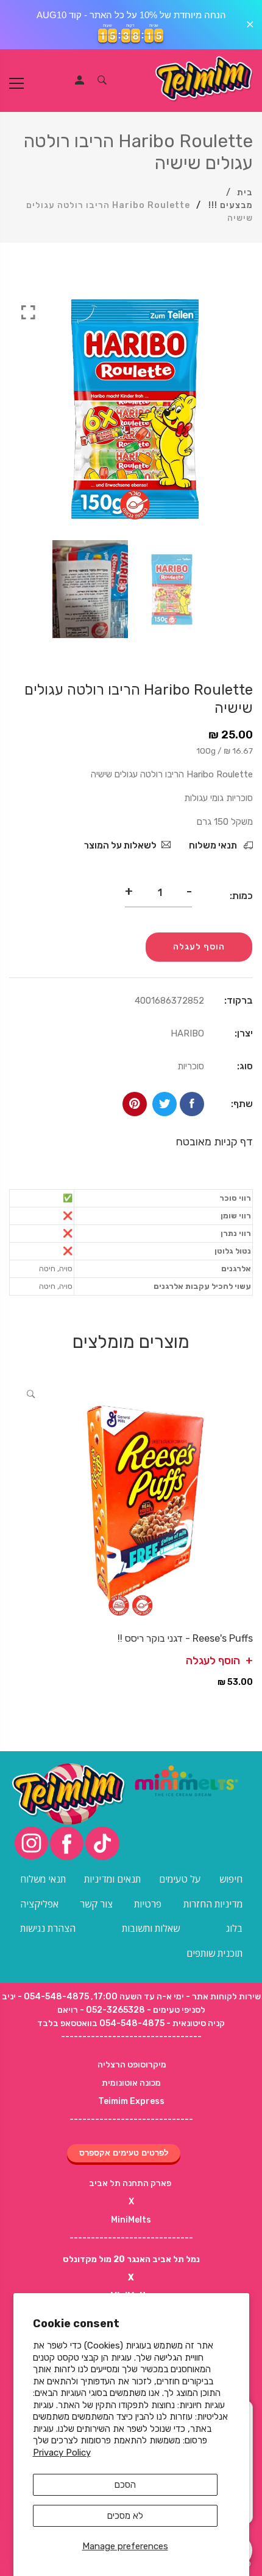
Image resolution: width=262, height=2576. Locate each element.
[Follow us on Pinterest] (135, 1104)
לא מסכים (125, 2516)
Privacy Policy (62, 2453)
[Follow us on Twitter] (165, 1104)
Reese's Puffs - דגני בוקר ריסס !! (185, 1638)
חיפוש (231, 1879)
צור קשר (96, 1904)
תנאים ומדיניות (112, 1879)
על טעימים (180, 1879)
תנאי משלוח (214, 845)
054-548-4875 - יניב (45, 1997)
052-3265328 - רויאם (101, 2010)
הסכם (125, 2485)
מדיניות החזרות (213, 1904)
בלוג (234, 1928)
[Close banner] (250, 25)
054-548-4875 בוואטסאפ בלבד (101, 2023)
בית (245, 193)
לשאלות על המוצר (120, 845)
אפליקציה (39, 1904)
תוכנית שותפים (214, 1953)
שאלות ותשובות (151, 1928)
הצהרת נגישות (48, 1928)
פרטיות (148, 1904)
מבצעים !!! (231, 205)
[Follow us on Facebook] (192, 1104)
